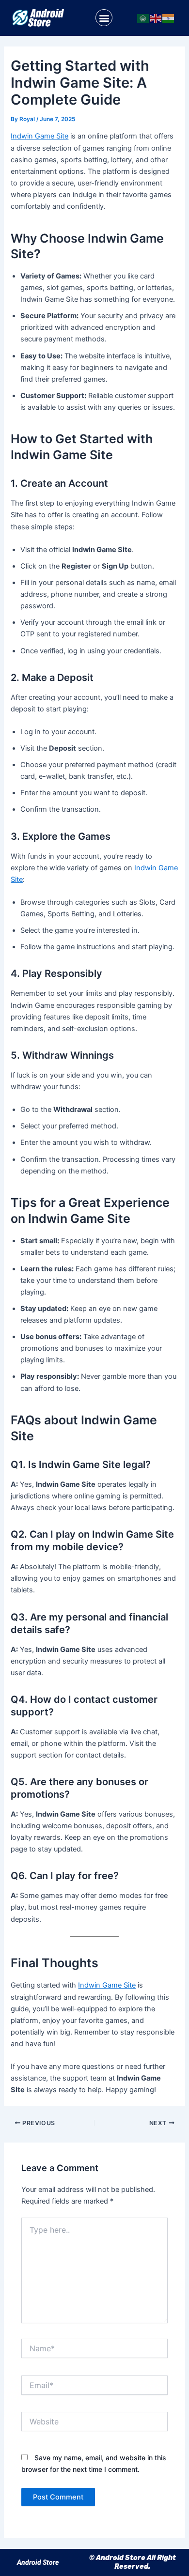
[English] (156, 18)
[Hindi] (169, 18)
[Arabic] (143, 18)
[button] (104, 18)
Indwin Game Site (39, 136)
